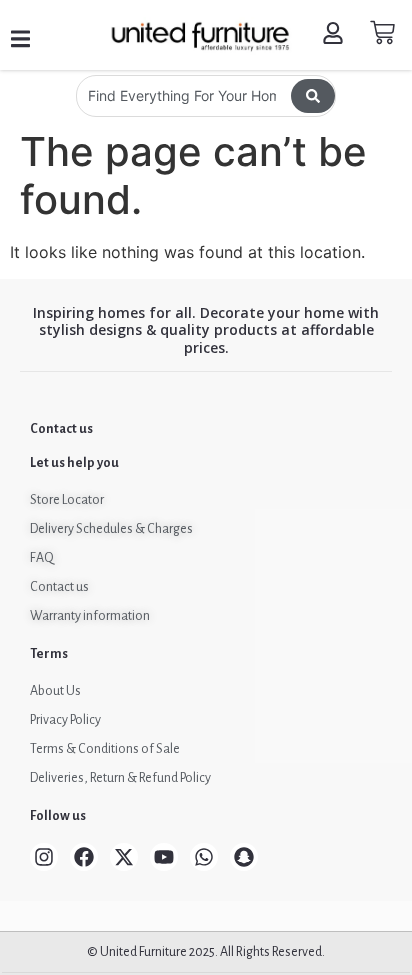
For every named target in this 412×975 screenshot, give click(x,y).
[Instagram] (44, 857)
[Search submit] (313, 96)
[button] (20, 39)
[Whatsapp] (204, 857)
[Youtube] (164, 857)
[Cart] (382, 32)
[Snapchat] (244, 857)
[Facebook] (84, 857)
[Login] (335, 35)
